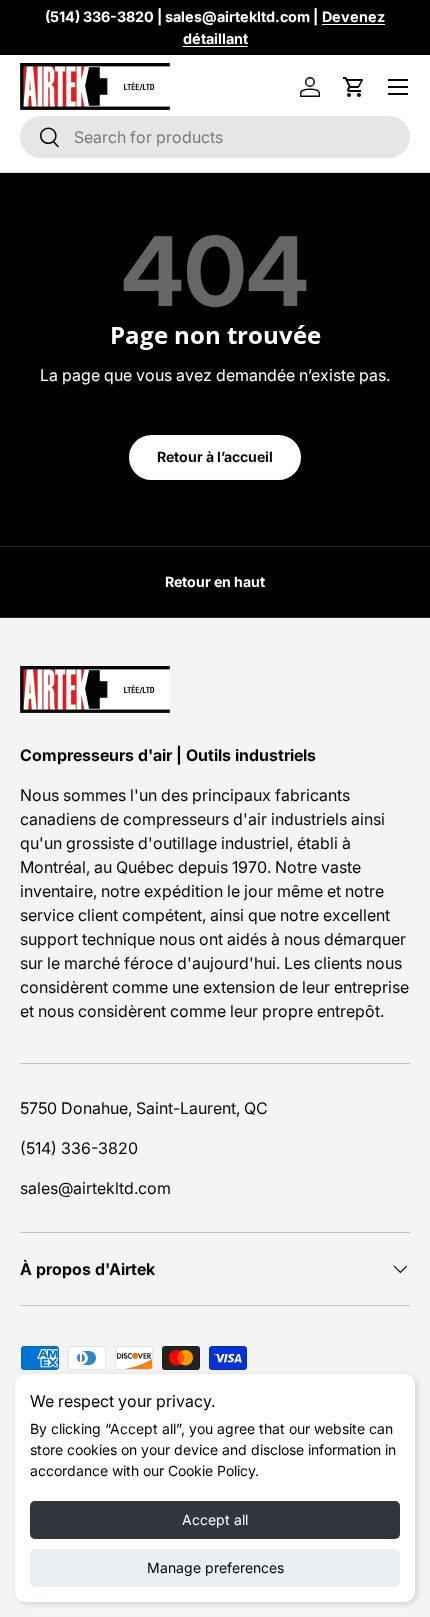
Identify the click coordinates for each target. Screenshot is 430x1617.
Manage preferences (215, 1567)
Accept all (215, 1519)
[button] (354, 87)
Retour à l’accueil (215, 456)
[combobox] (215, 137)
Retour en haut (215, 581)
